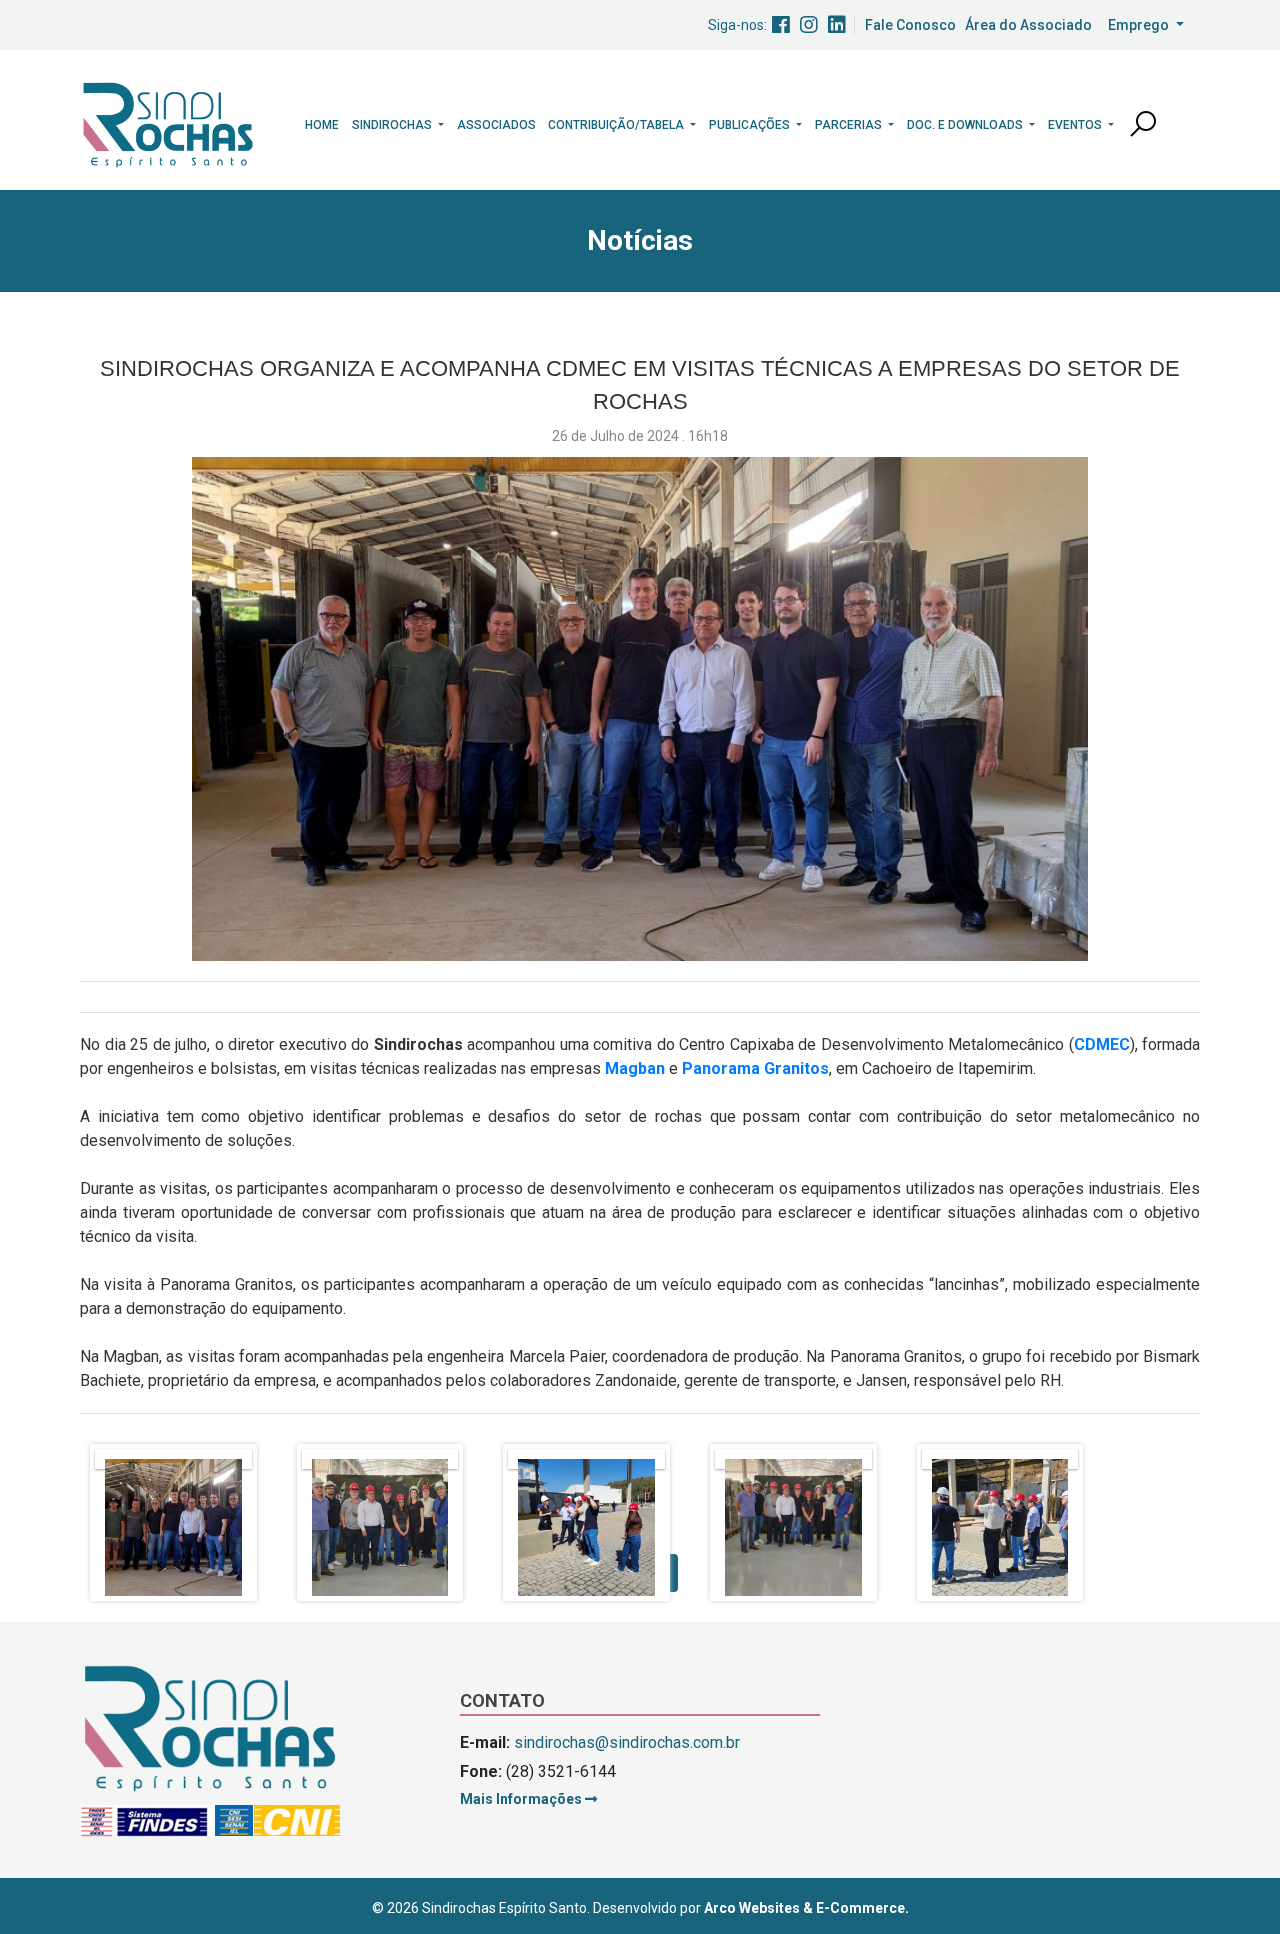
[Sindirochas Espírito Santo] (168, 123)
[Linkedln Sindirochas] (837, 25)
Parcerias (850, 125)
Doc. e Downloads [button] (966, 125)
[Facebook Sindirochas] (781, 25)
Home (322, 125)
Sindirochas (393, 125)
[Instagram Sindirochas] (809, 25)
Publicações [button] (751, 125)
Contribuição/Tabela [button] (617, 125)
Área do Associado (1028, 25)
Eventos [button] (1076, 125)
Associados (496, 125)
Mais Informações (522, 1799)
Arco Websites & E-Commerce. (806, 1908)
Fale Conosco (910, 25)
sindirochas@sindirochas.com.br (627, 1742)
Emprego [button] (1140, 25)
